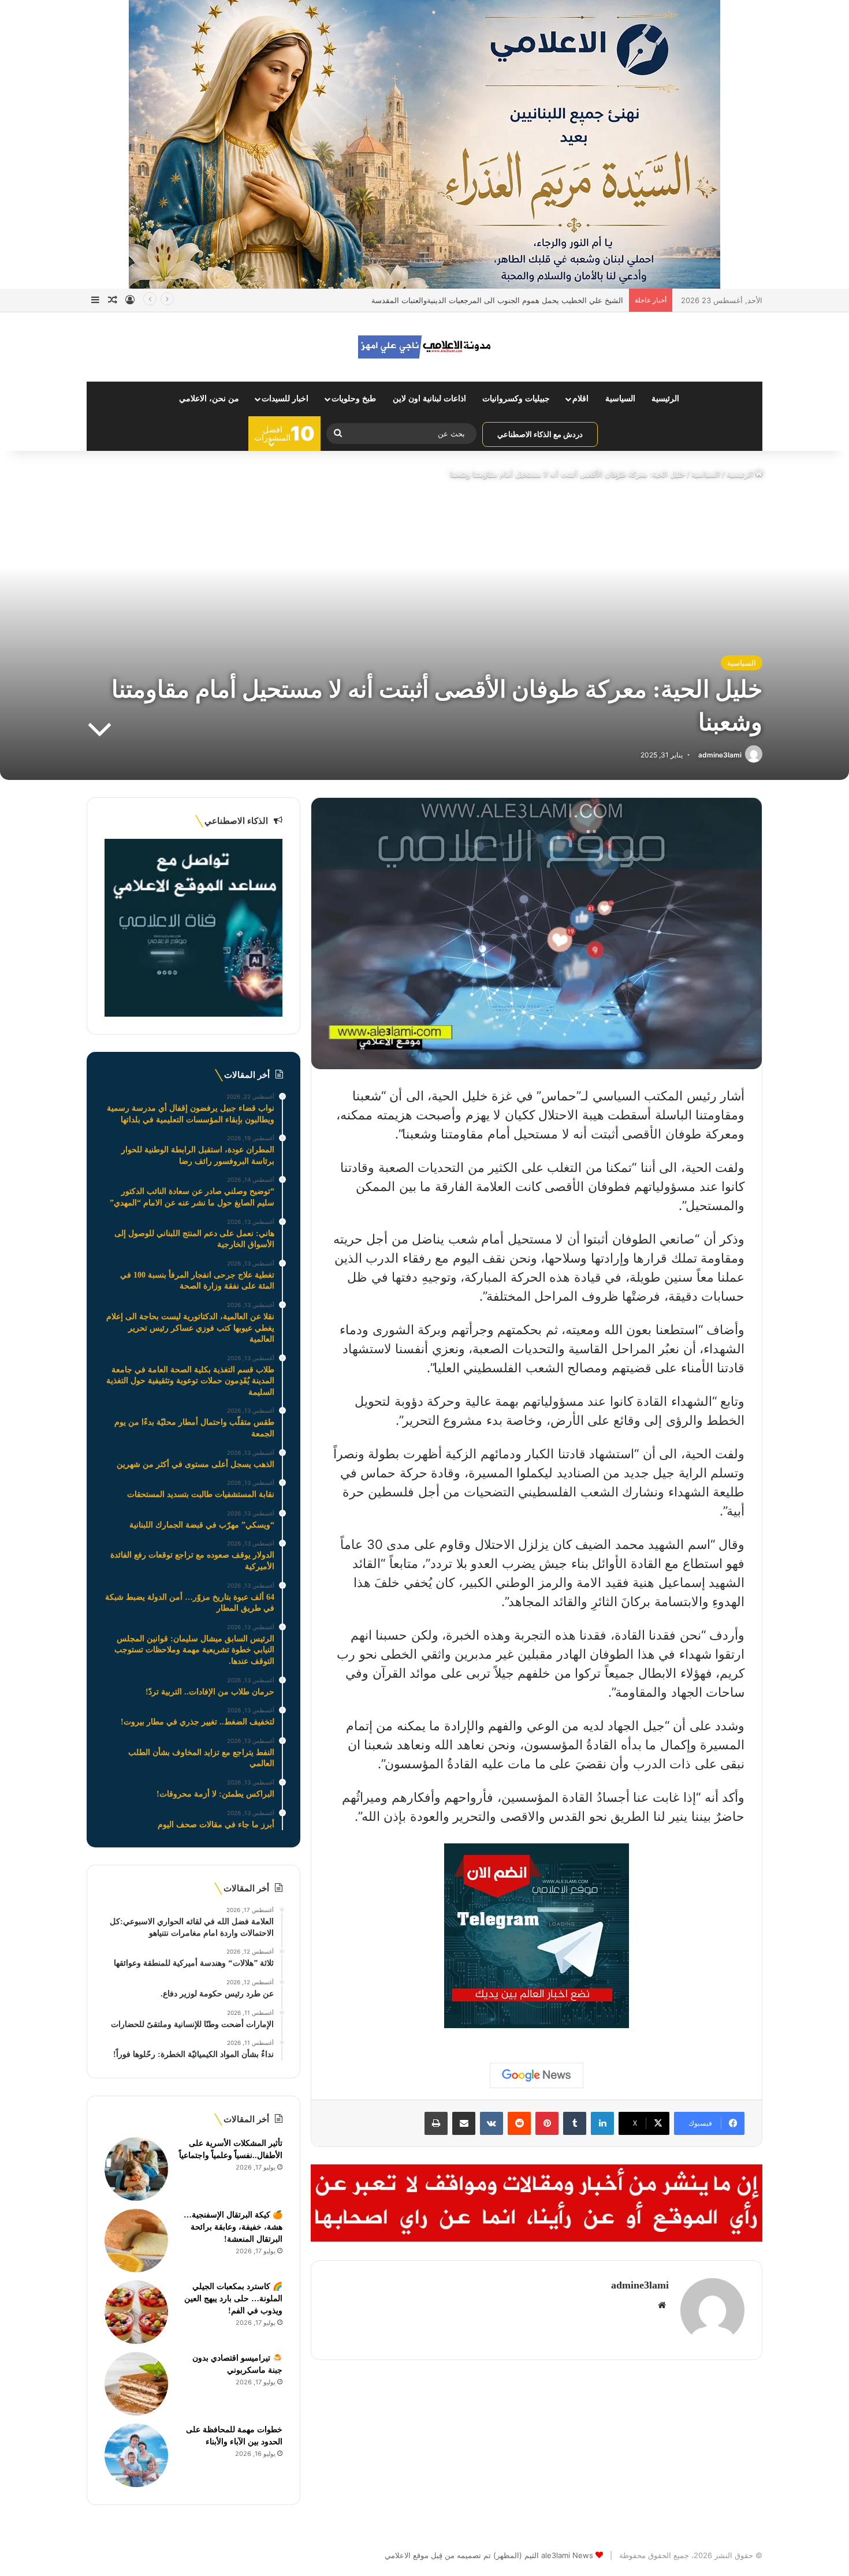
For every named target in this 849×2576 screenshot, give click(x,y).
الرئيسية (665, 399)
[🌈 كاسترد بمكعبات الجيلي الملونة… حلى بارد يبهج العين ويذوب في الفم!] (136, 2312)
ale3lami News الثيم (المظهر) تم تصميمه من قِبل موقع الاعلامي (489, 2555)
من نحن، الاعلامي (209, 399)
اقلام (580, 399)
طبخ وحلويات (354, 399)
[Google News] (537, 2075)
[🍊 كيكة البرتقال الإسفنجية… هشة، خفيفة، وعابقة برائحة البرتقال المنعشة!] (136, 2241)
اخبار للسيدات (285, 399)
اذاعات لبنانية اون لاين (429, 399)
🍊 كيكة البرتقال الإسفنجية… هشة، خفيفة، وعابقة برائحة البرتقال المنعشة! (233, 2227)
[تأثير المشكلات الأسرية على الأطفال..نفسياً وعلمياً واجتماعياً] (136, 2169)
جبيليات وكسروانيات (516, 399)
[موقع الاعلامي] (425, 347)
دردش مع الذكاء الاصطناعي (540, 434)
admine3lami (720, 755)
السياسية (620, 399)
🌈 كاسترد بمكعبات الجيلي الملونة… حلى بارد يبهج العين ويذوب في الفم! (233, 2299)
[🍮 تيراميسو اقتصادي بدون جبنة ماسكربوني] (136, 2384)
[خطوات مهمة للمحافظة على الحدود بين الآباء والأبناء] (136, 2455)
